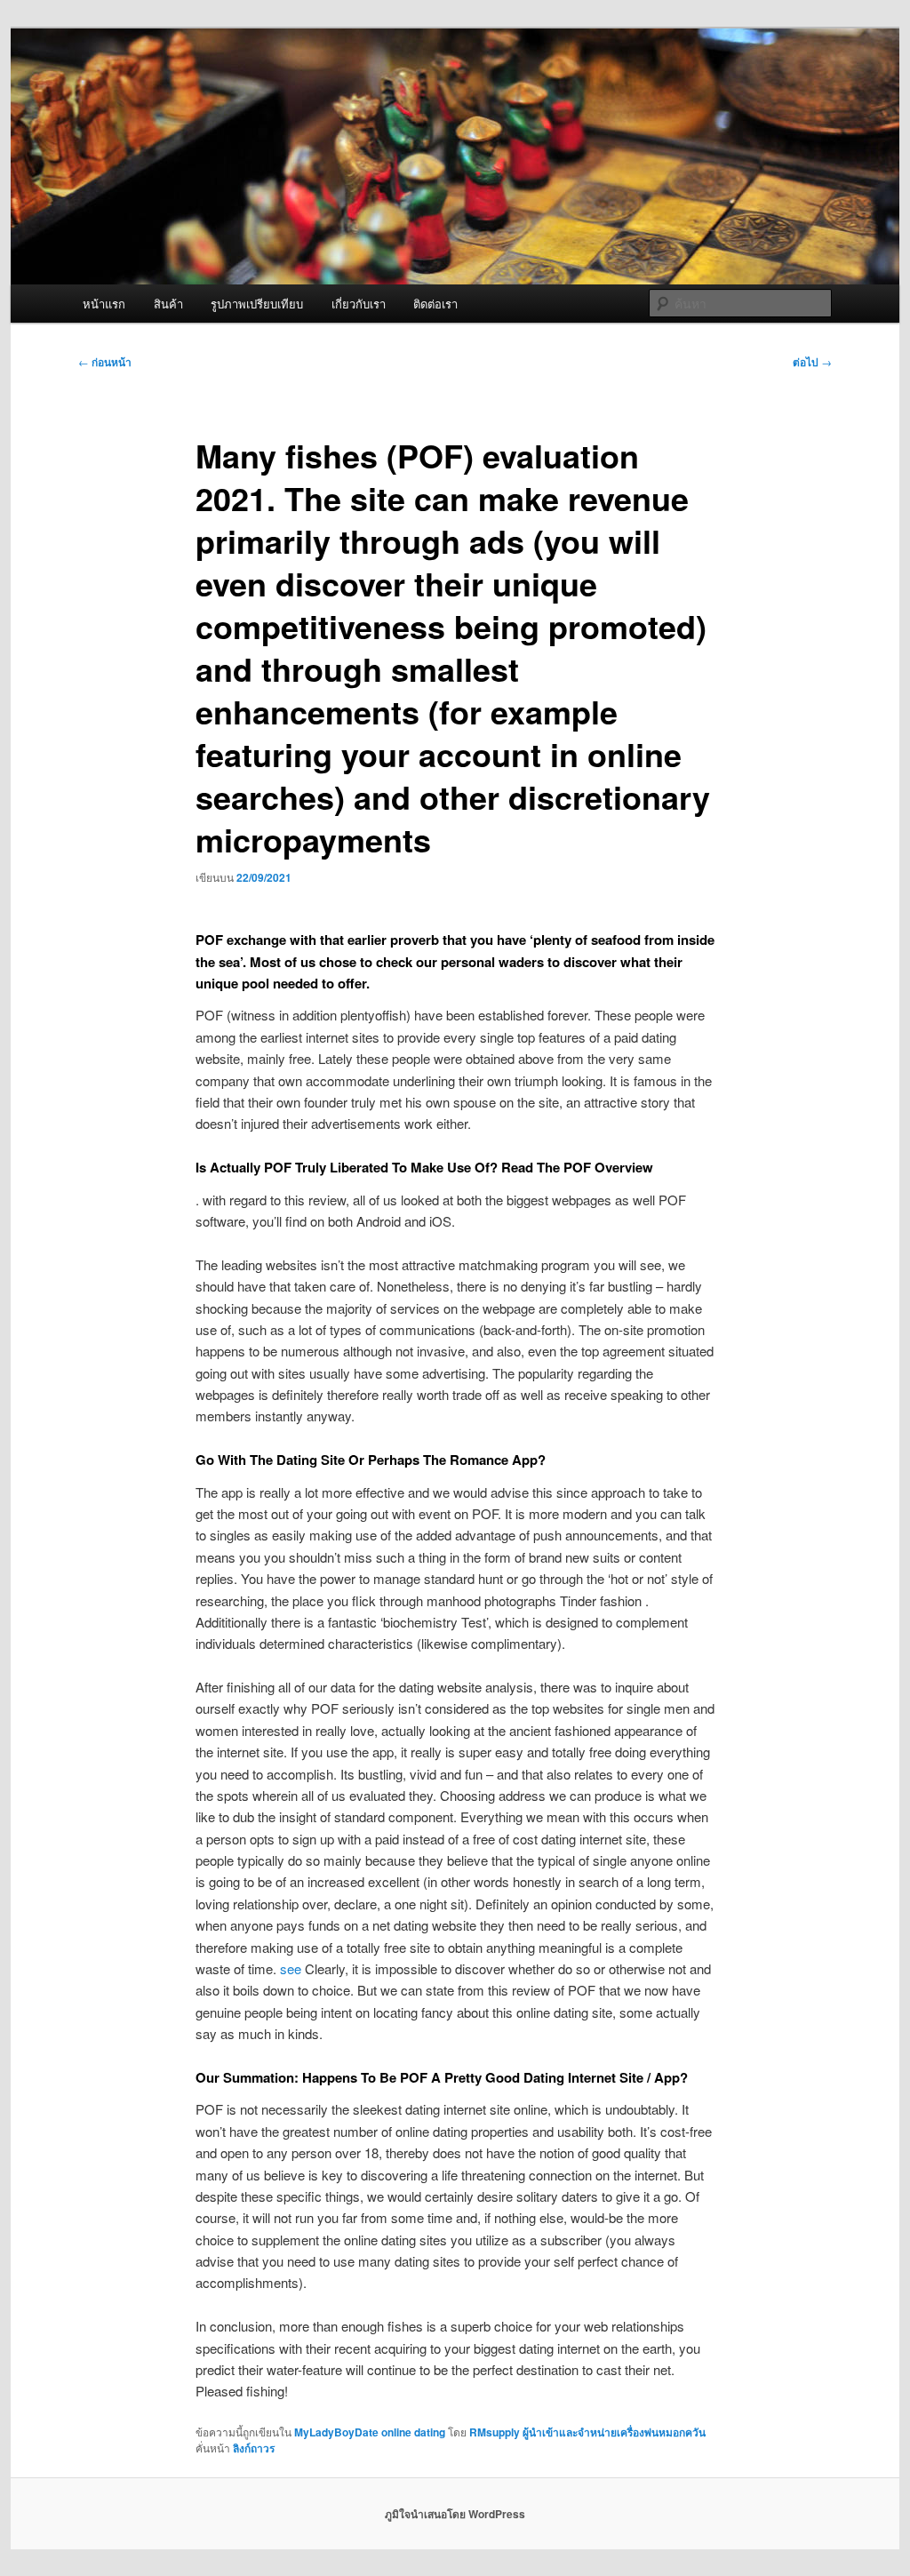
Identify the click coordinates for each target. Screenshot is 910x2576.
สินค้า (168, 304)
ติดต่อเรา (435, 304)
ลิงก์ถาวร (254, 2448)
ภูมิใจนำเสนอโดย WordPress (455, 2514)
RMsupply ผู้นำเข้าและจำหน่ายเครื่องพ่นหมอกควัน (587, 2432)
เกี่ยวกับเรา (359, 304)
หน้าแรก (104, 304)
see (291, 1968)
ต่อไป (812, 362)
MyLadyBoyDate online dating (370, 2432)
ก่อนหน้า (105, 362)
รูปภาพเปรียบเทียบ (257, 304)
